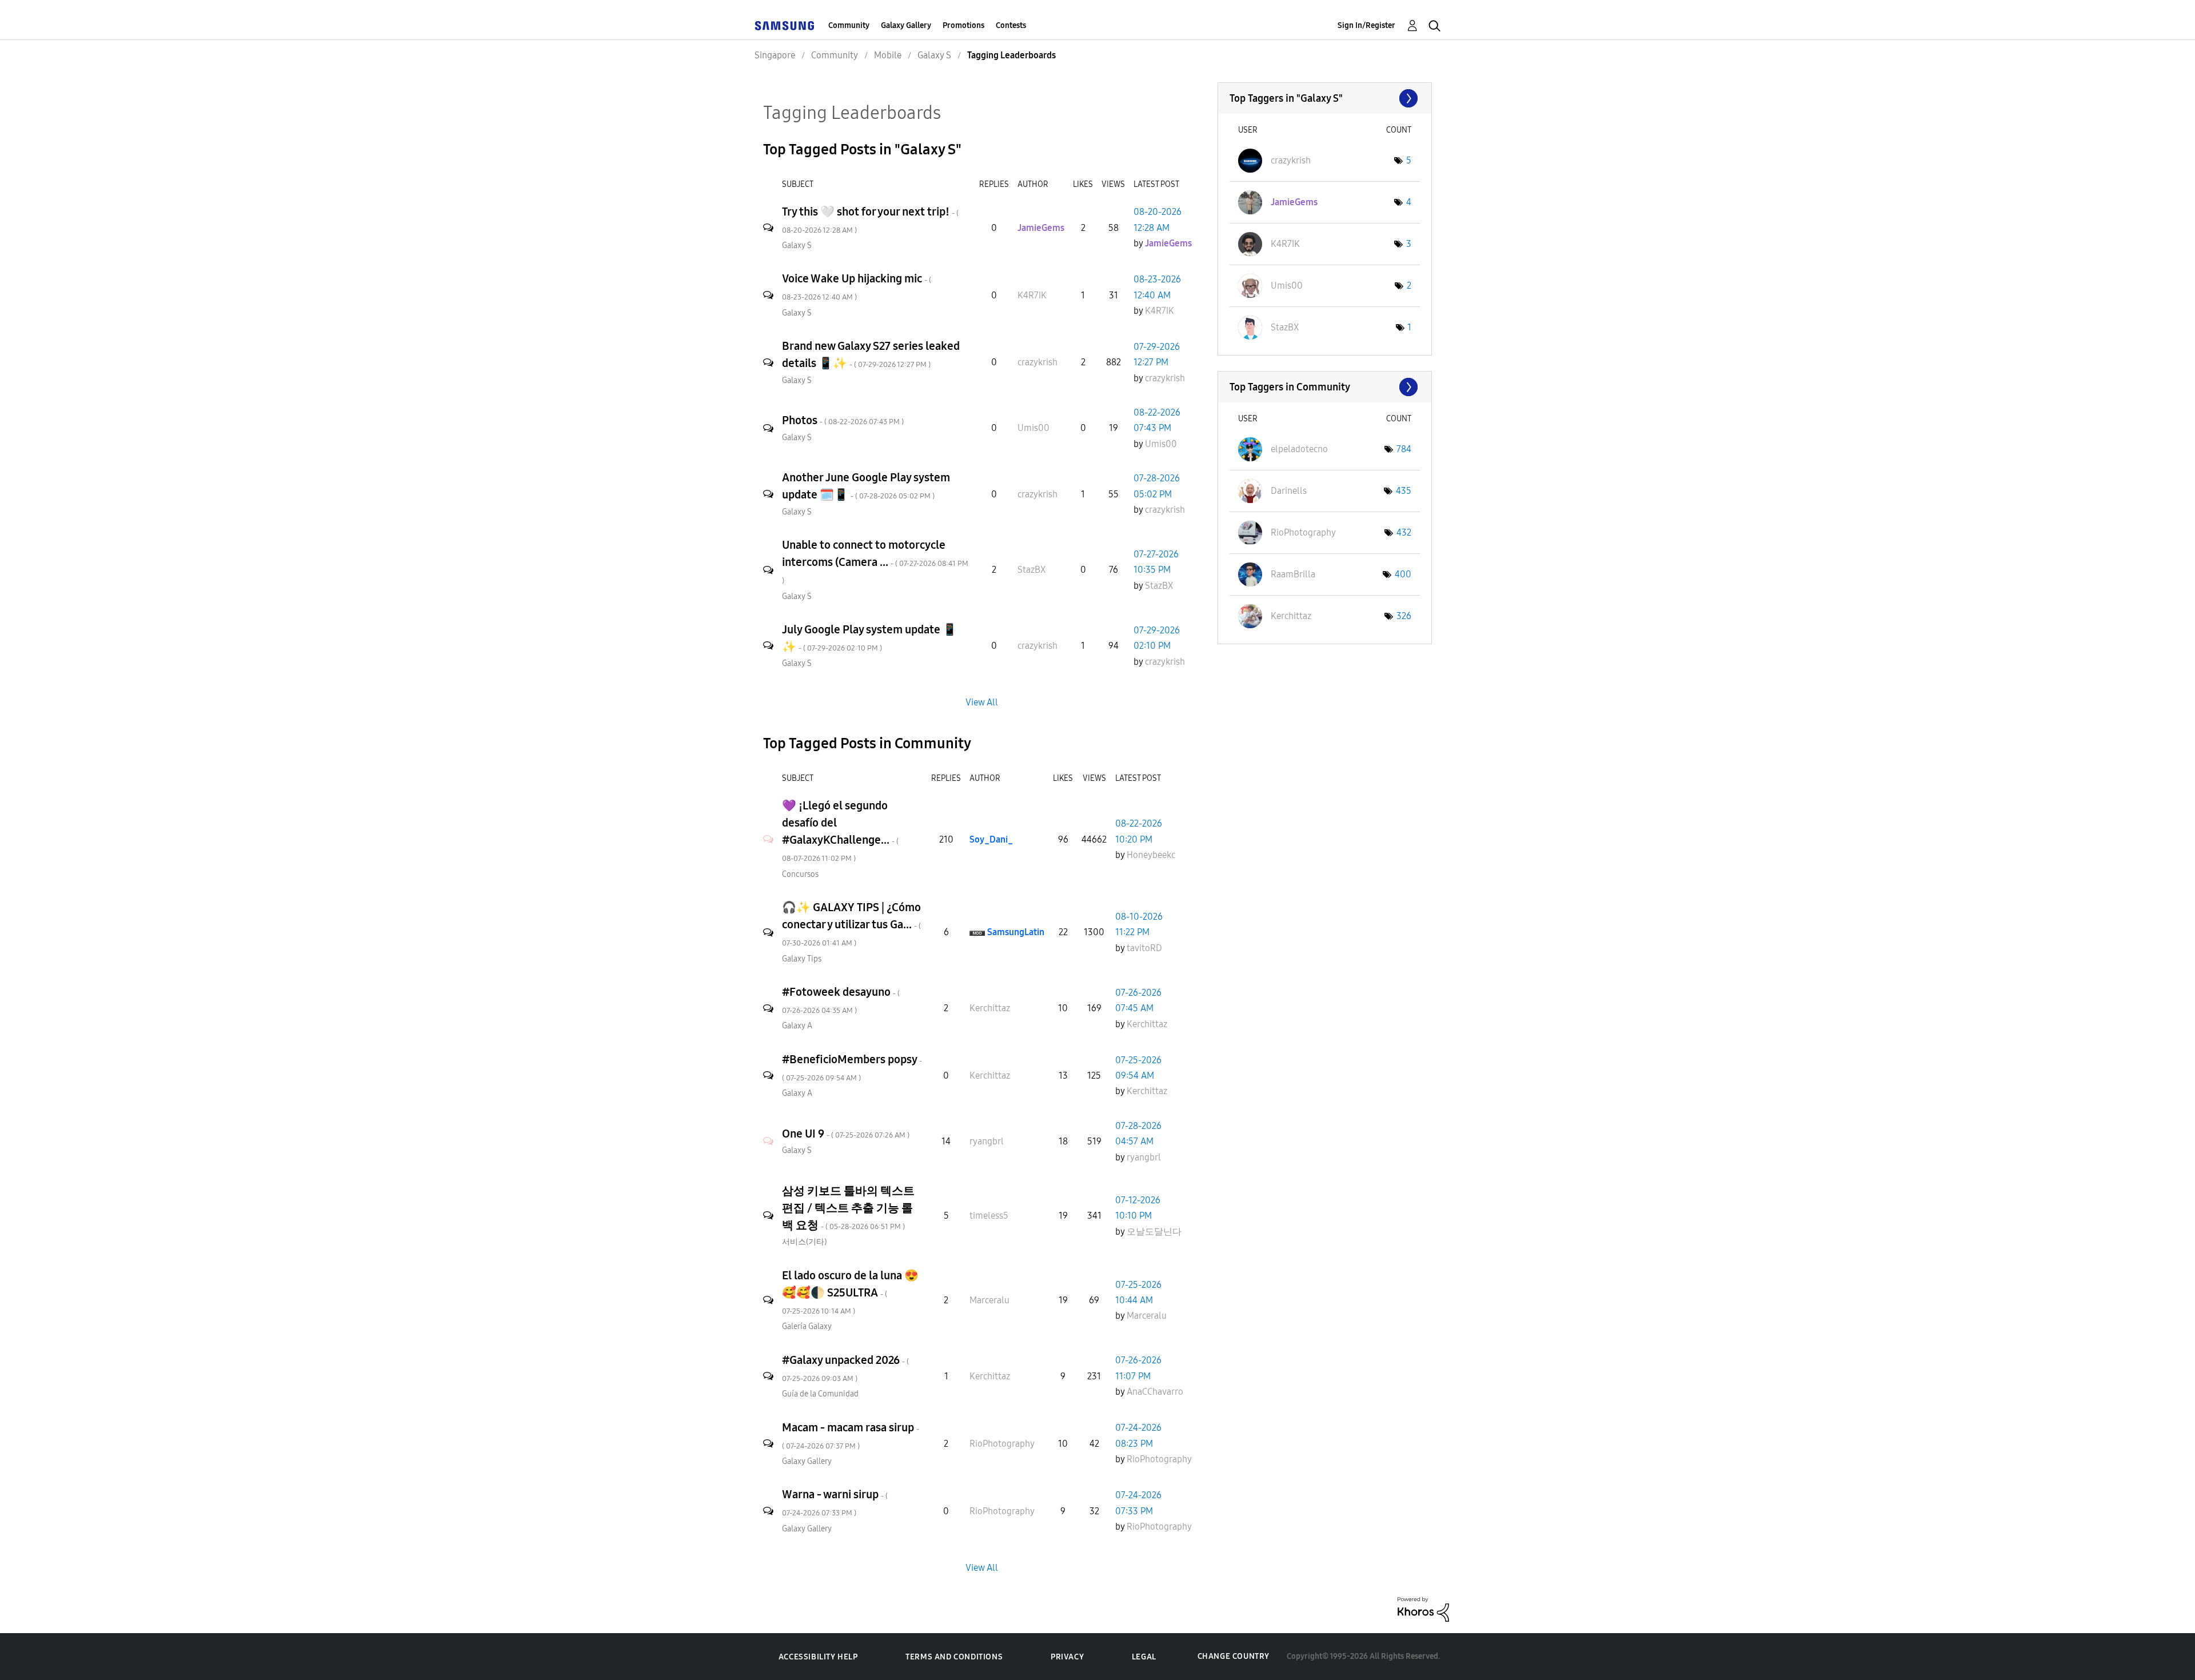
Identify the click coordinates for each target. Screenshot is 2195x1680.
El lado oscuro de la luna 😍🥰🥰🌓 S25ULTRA (850, 1292)
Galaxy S (797, 246)
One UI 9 (846, 1134)
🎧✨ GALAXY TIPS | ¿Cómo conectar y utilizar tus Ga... (851, 924)
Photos (843, 420)
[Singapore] (784, 25)
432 (1404, 532)
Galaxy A (797, 1026)
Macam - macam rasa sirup (851, 1436)
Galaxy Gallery (906, 25)
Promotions (963, 25)
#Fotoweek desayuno (841, 1000)
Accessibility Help (818, 1657)
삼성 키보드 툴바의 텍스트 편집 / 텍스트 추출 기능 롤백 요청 (848, 1208)
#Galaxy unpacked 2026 (845, 1368)
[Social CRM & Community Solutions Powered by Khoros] (1423, 1609)
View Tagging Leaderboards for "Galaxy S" (1325, 98)
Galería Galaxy (807, 1326)
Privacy (1067, 1657)
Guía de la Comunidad (820, 1394)
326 (1404, 616)
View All (982, 702)
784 (1404, 449)
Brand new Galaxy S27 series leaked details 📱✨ (871, 354)
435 (1404, 491)
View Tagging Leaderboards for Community (1325, 387)
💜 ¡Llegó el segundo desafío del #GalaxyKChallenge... (840, 831)
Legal (1144, 1657)
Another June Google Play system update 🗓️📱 (866, 486)
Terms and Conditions (954, 1657)
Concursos (800, 874)
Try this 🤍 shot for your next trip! (870, 220)
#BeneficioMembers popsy (852, 1068)
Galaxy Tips (802, 959)
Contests (1011, 25)
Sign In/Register (1366, 25)
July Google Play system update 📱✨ (869, 638)
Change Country (1234, 1656)
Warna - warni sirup (835, 1503)
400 (1403, 574)
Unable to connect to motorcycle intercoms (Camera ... (875, 562)
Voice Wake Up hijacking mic (857, 287)
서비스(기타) (804, 1242)
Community (849, 25)
